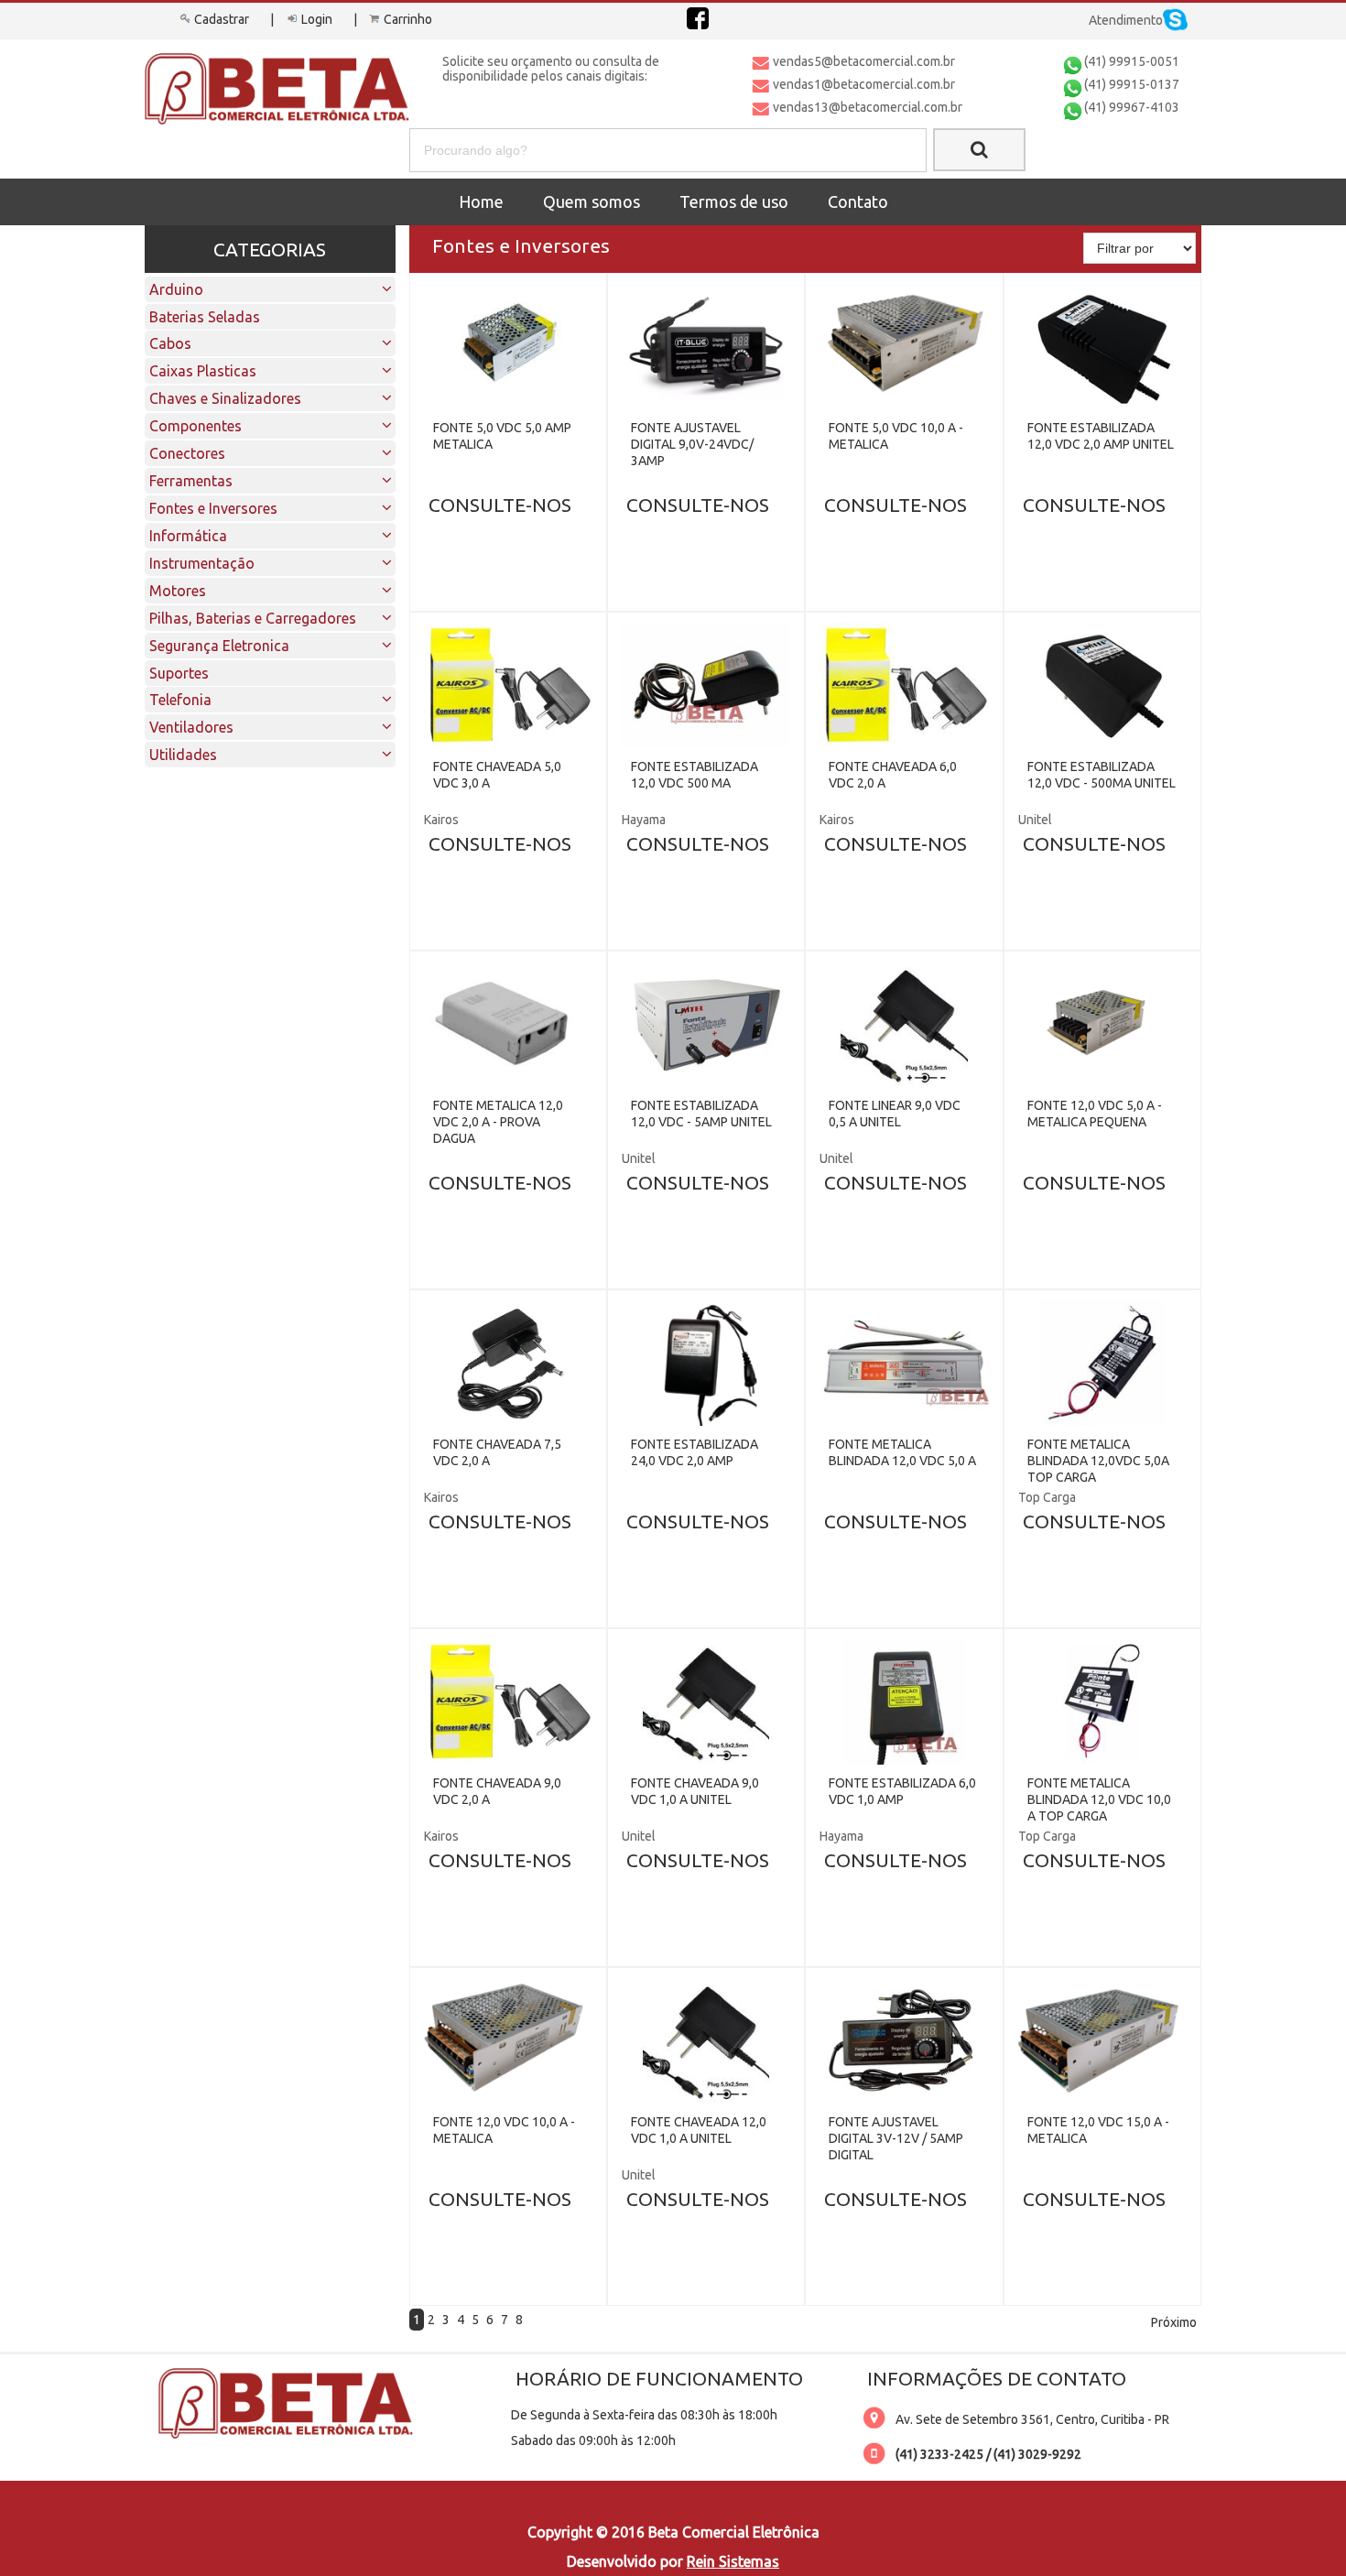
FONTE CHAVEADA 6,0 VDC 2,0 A (893, 775)
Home (481, 201)
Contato (858, 201)
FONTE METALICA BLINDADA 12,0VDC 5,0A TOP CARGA (1098, 1461)
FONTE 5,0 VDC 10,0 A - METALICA (896, 436)
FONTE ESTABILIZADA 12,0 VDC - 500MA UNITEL (1102, 775)
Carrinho (408, 19)
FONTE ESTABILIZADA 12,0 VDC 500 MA (695, 775)
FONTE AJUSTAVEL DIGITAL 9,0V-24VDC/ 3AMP (692, 444)
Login (317, 19)
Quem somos (592, 201)
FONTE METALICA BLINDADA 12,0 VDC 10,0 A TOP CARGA (1099, 1799)
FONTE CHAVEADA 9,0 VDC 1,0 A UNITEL (695, 1791)
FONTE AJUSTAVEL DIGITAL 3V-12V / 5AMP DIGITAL (896, 2138)
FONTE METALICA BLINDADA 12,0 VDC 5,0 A (902, 1452)
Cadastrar (222, 19)
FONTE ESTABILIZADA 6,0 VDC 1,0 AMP (902, 1791)
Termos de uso (734, 201)
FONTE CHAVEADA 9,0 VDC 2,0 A (497, 1791)
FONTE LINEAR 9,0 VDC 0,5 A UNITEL (895, 1114)
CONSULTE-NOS (500, 505)
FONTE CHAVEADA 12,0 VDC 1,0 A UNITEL (699, 2130)
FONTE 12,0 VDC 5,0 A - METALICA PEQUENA (1095, 1114)
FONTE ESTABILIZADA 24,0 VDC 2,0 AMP (695, 1452)
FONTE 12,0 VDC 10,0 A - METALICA (504, 2130)
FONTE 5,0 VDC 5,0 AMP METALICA (502, 436)
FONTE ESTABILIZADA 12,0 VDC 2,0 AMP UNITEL (1101, 436)
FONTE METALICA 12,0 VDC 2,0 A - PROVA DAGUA (498, 1122)
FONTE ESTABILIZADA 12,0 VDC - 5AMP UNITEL (701, 1114)
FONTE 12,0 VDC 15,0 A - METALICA (1098, 2130)
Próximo (1174, 2322)
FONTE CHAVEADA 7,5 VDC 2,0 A (497, 1452)
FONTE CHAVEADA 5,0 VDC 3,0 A (497, 775)
